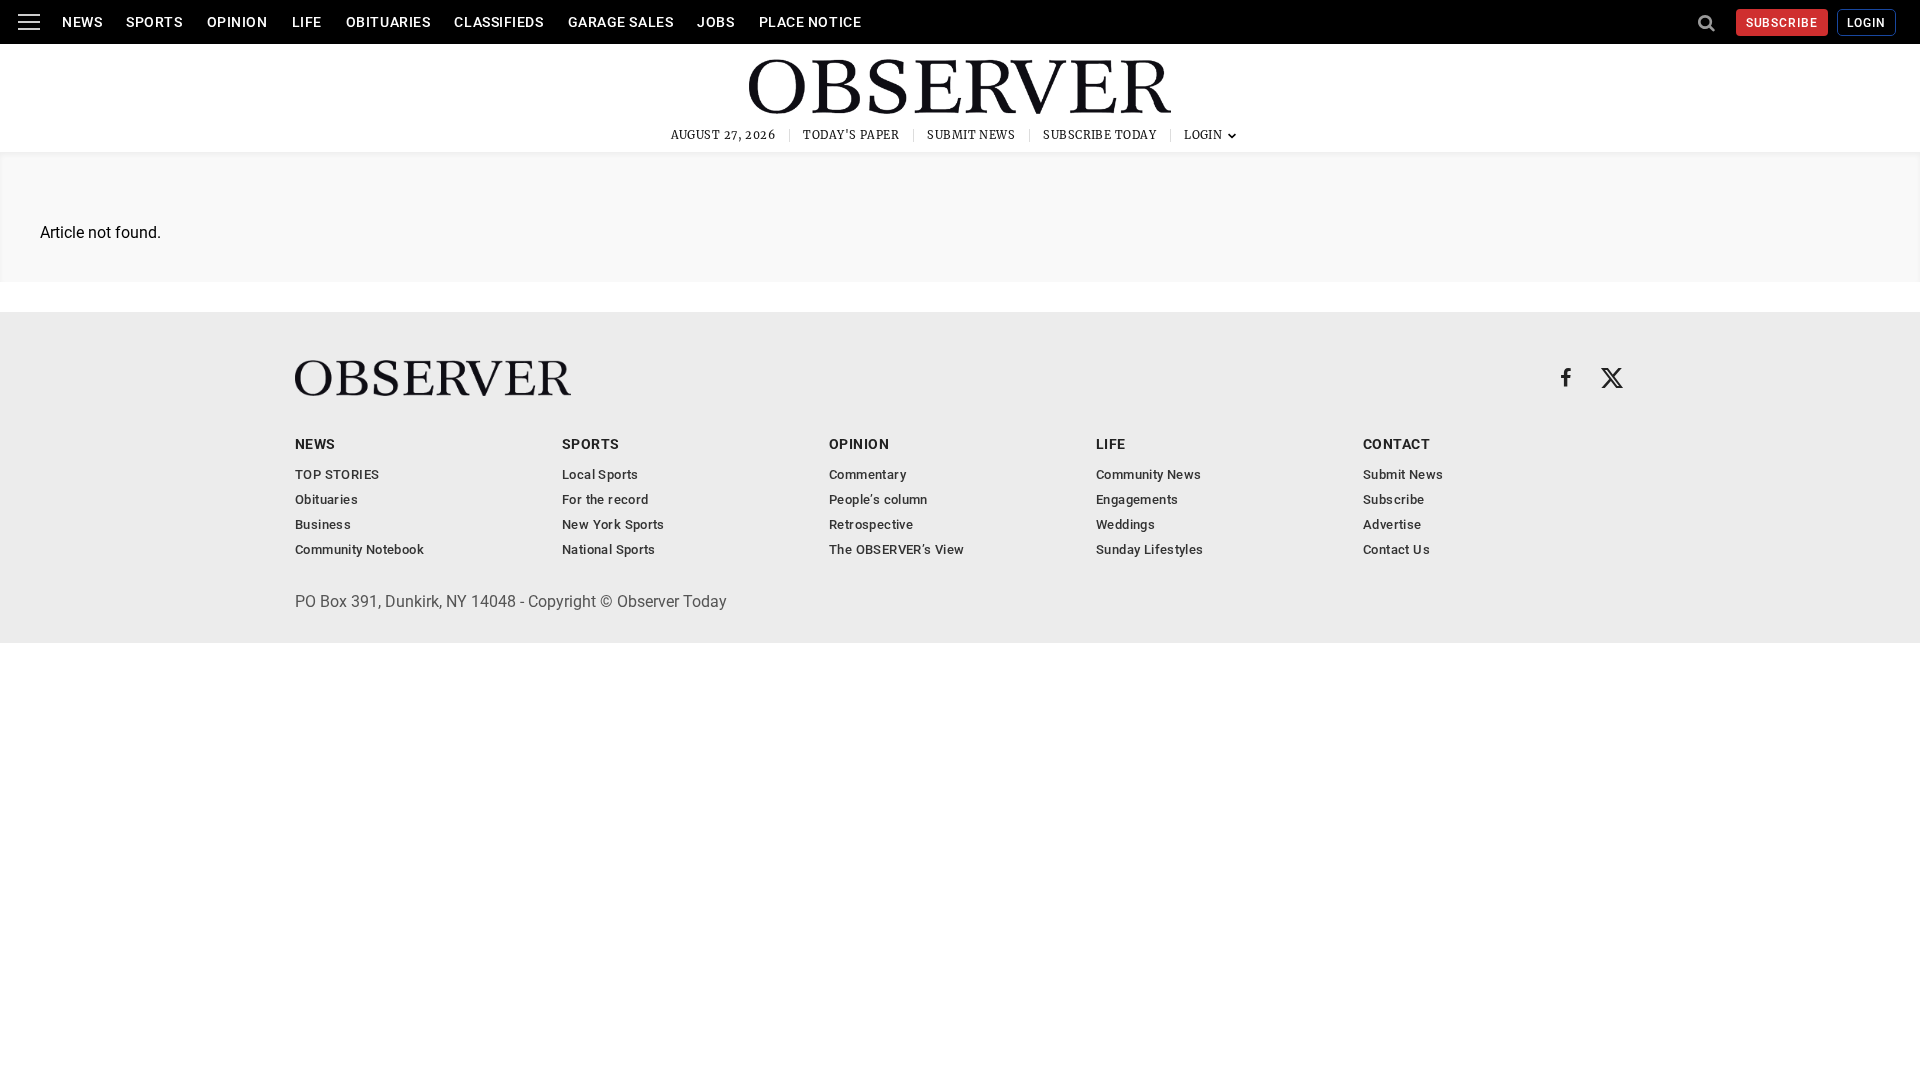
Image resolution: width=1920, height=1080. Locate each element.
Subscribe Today (1099, 135)
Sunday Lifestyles (1150, 549)
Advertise (1392, 524)
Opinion (237, 22)
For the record (605, 499)
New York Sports (613, 524)
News (82, 22)
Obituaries (388, 22)
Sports (154, 22)
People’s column (878, 499)
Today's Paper (851, 135)
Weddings (1125, 524)
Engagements (1137, 499)
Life (307, 22)
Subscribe (1782, 23)
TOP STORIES (337, 474)
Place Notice (810, 22)
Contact (1396, 444)
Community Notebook (359, 549)
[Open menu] (29, 22)
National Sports (609, 549)
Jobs (715, 22)
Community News (1148, 474)
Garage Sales (621, 22)
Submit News (971, 135)
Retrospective (871, 524)
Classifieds (498, 22)
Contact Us (1396, 549)
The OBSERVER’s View (896, 549)
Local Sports (600, 474)
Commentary (867, 474)
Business (323, 524)
